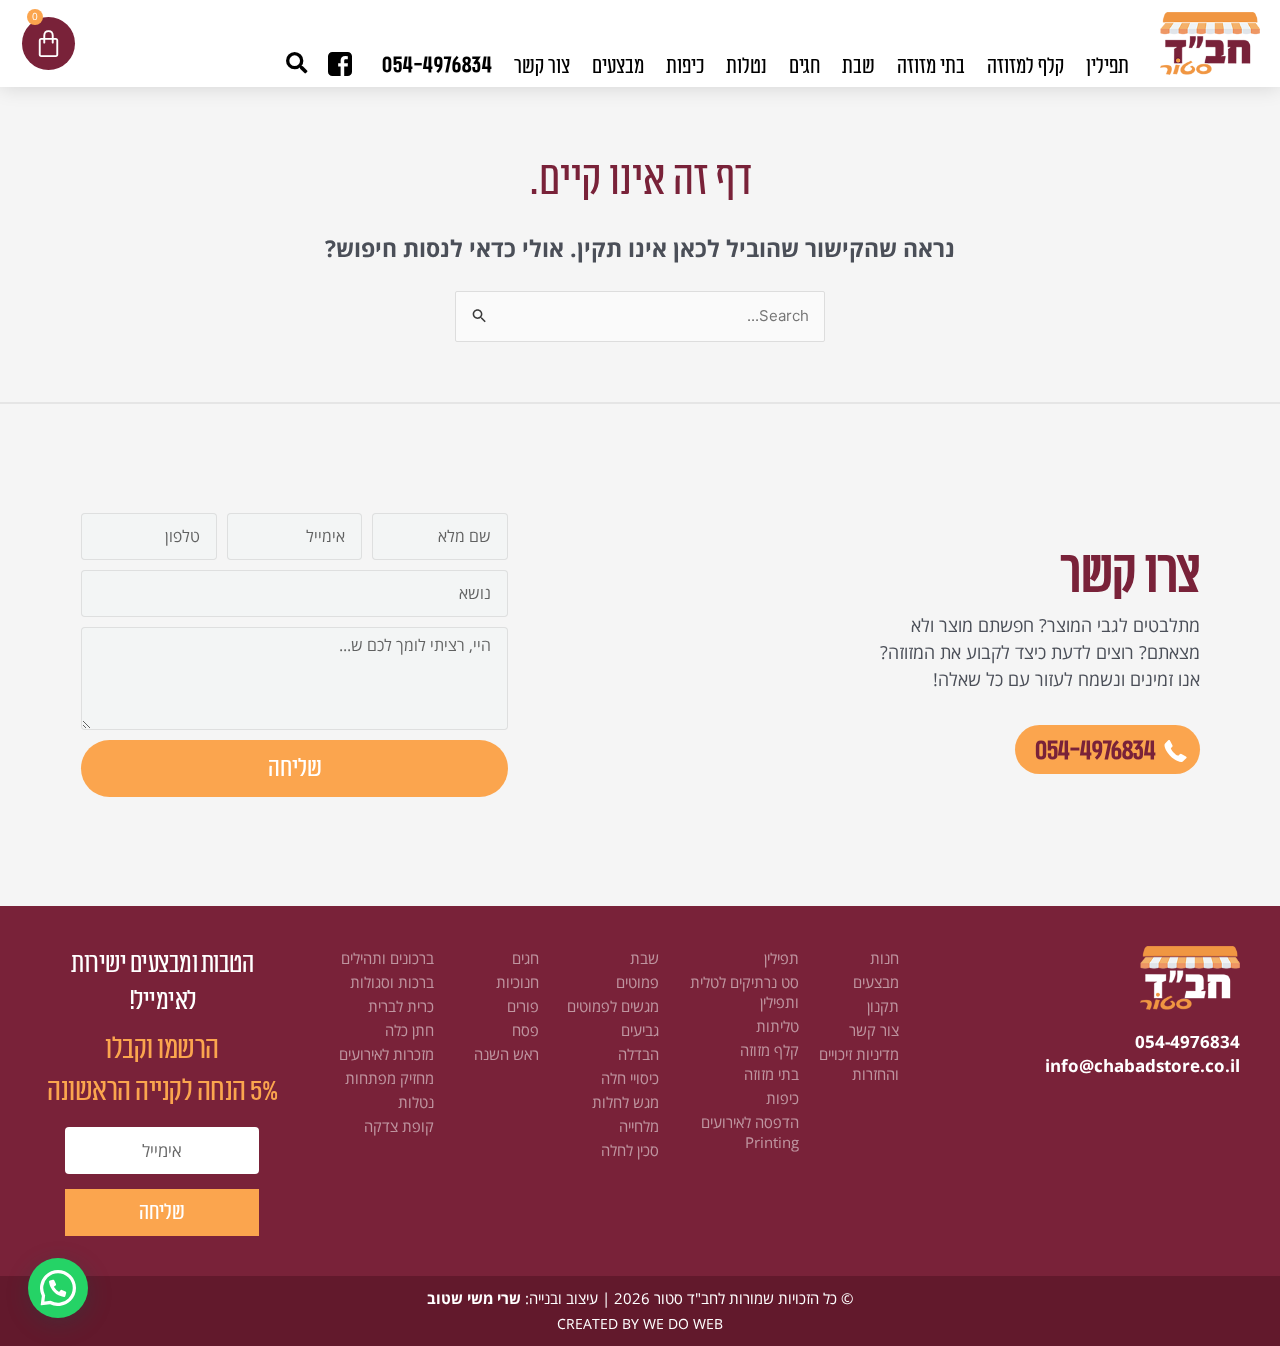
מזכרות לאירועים (386, 1054)
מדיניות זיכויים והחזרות (859, 1064)
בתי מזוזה (771, 1074)
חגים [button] (804, 66)
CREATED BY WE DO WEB (640, 1323)
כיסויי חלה (630, 1078)
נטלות (416, 1102)
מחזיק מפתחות (389, 1078)
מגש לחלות (625, 1102)
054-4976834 (437, 65)
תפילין (781, 958)
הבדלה (638, 1054)
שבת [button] (858, 66)
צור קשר (542, 66)
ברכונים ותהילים (387, 958)
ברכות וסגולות (392, 982)
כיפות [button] (685, 66)
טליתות (777, 1026)
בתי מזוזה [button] (931, 66)
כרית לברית (401, 1006)
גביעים (640, 1030)
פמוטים (637, 982)
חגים (525, 958)
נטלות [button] (746, 66)
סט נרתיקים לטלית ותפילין (744, 992)
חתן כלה (409, 1030)
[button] (296, 63)
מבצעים (618, 66)
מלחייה (639, 1126)
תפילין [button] (1107, 66)
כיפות (782, 1098)
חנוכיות (517, 982)
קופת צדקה (399, 1126)
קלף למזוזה (1025, 66)
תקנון (883, 1006)
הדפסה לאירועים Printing (750, 1132)
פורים (523, 1006)
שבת (644, 958)
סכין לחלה (630, 1150)
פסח (525, 1030)
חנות (884, 958)
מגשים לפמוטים (613, 1006)
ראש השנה (506, 1054)
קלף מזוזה (769, 1050)
